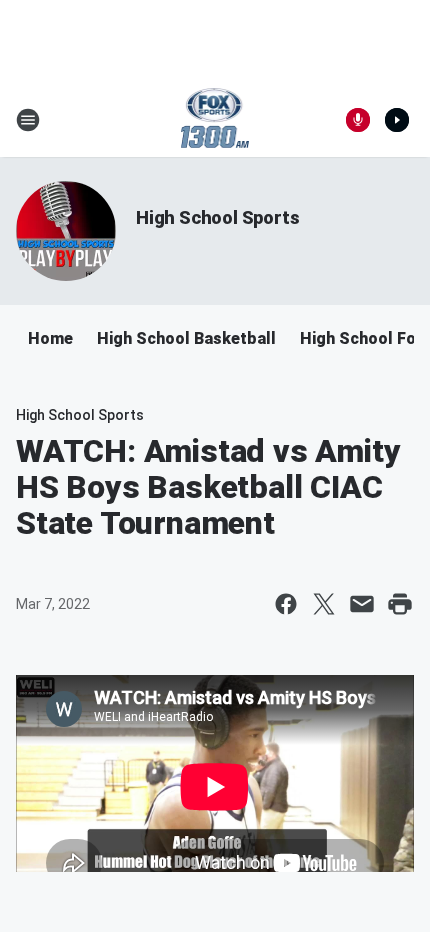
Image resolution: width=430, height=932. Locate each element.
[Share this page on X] (324, 604)
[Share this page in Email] (362, 604)
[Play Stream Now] (397, 120)
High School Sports (217, 217)
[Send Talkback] (358, 120)
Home (50, 338)
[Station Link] (215, 120)
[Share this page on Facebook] (286, 604)
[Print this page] (400, 604)
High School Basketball (186, 338)
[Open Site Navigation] (28, 120)
